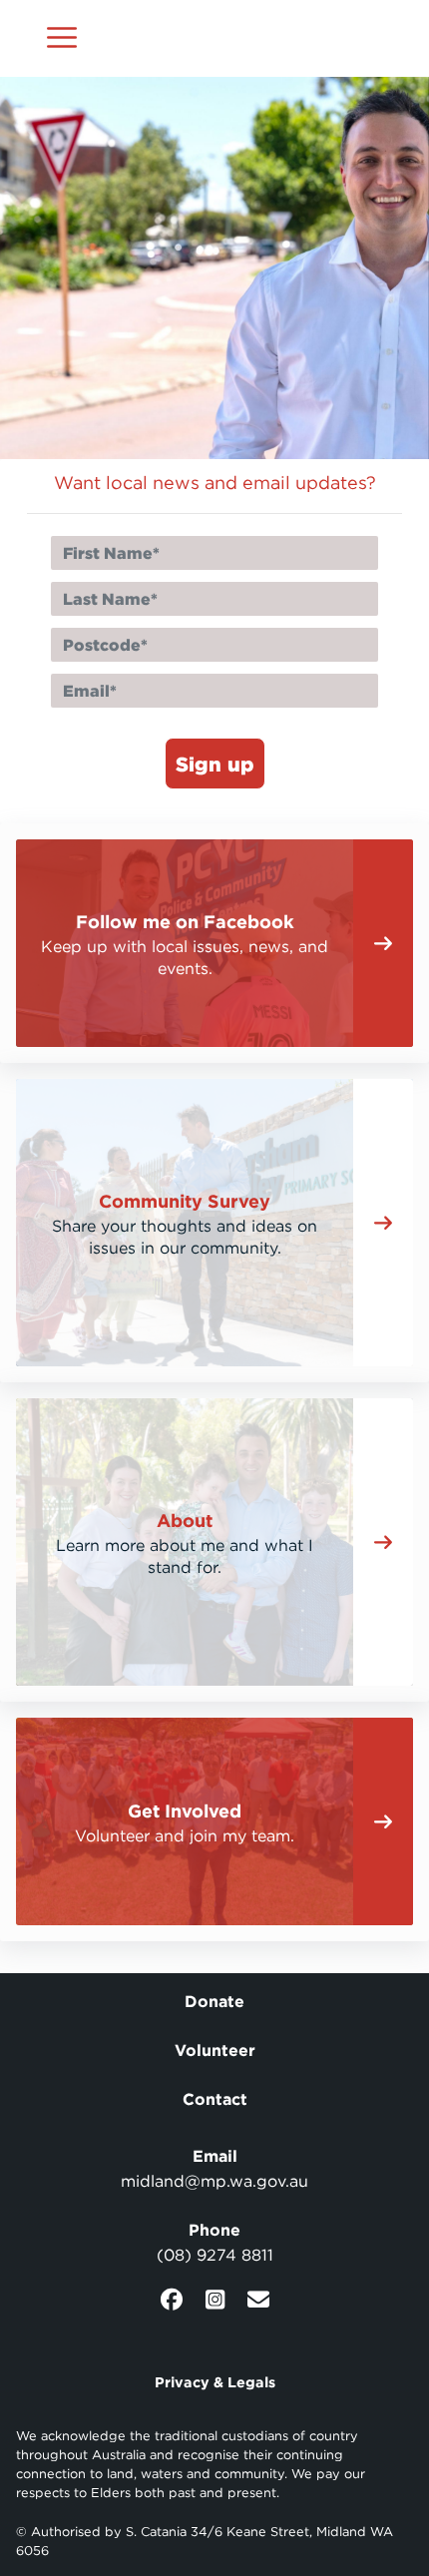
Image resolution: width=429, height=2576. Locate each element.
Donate (214, 2001)
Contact (215, 2099)
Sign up (215, 764)
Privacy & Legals (215, 2382)
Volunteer (215, 2050)
